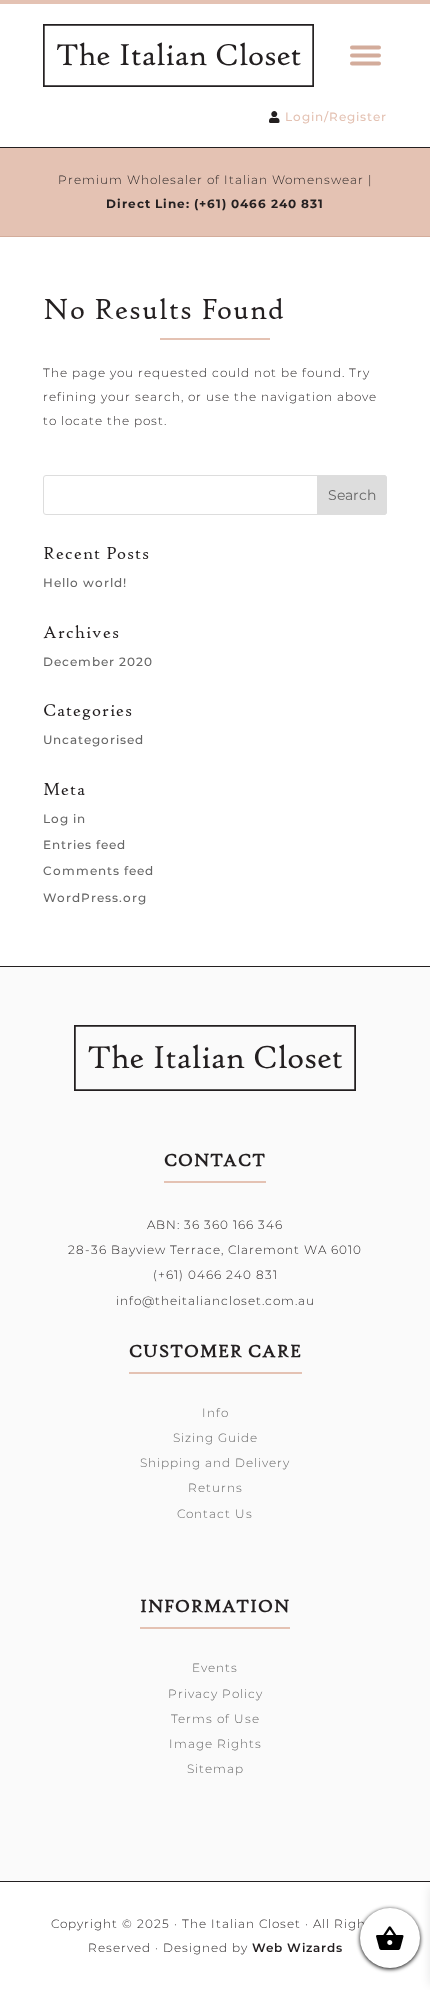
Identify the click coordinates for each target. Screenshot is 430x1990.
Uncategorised (93, 739)
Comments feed (98, 870)
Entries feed (84, 844)
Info (215, 1412)
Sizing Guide (215, 1437)
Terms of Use (215, 1718)
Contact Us (215, 1513)
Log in (64, 818)
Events (215, 1667)
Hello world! (85, 582)
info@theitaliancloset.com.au (215, 1300)
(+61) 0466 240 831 (259, 203)
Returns (215, 1487)
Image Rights (215, 1743)
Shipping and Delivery (215, 1462)
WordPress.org (95, 897)
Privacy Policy (215, 1693)
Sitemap (215, 1768)
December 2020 (98, 661)
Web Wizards (297, 1947)
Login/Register (336, 116)
